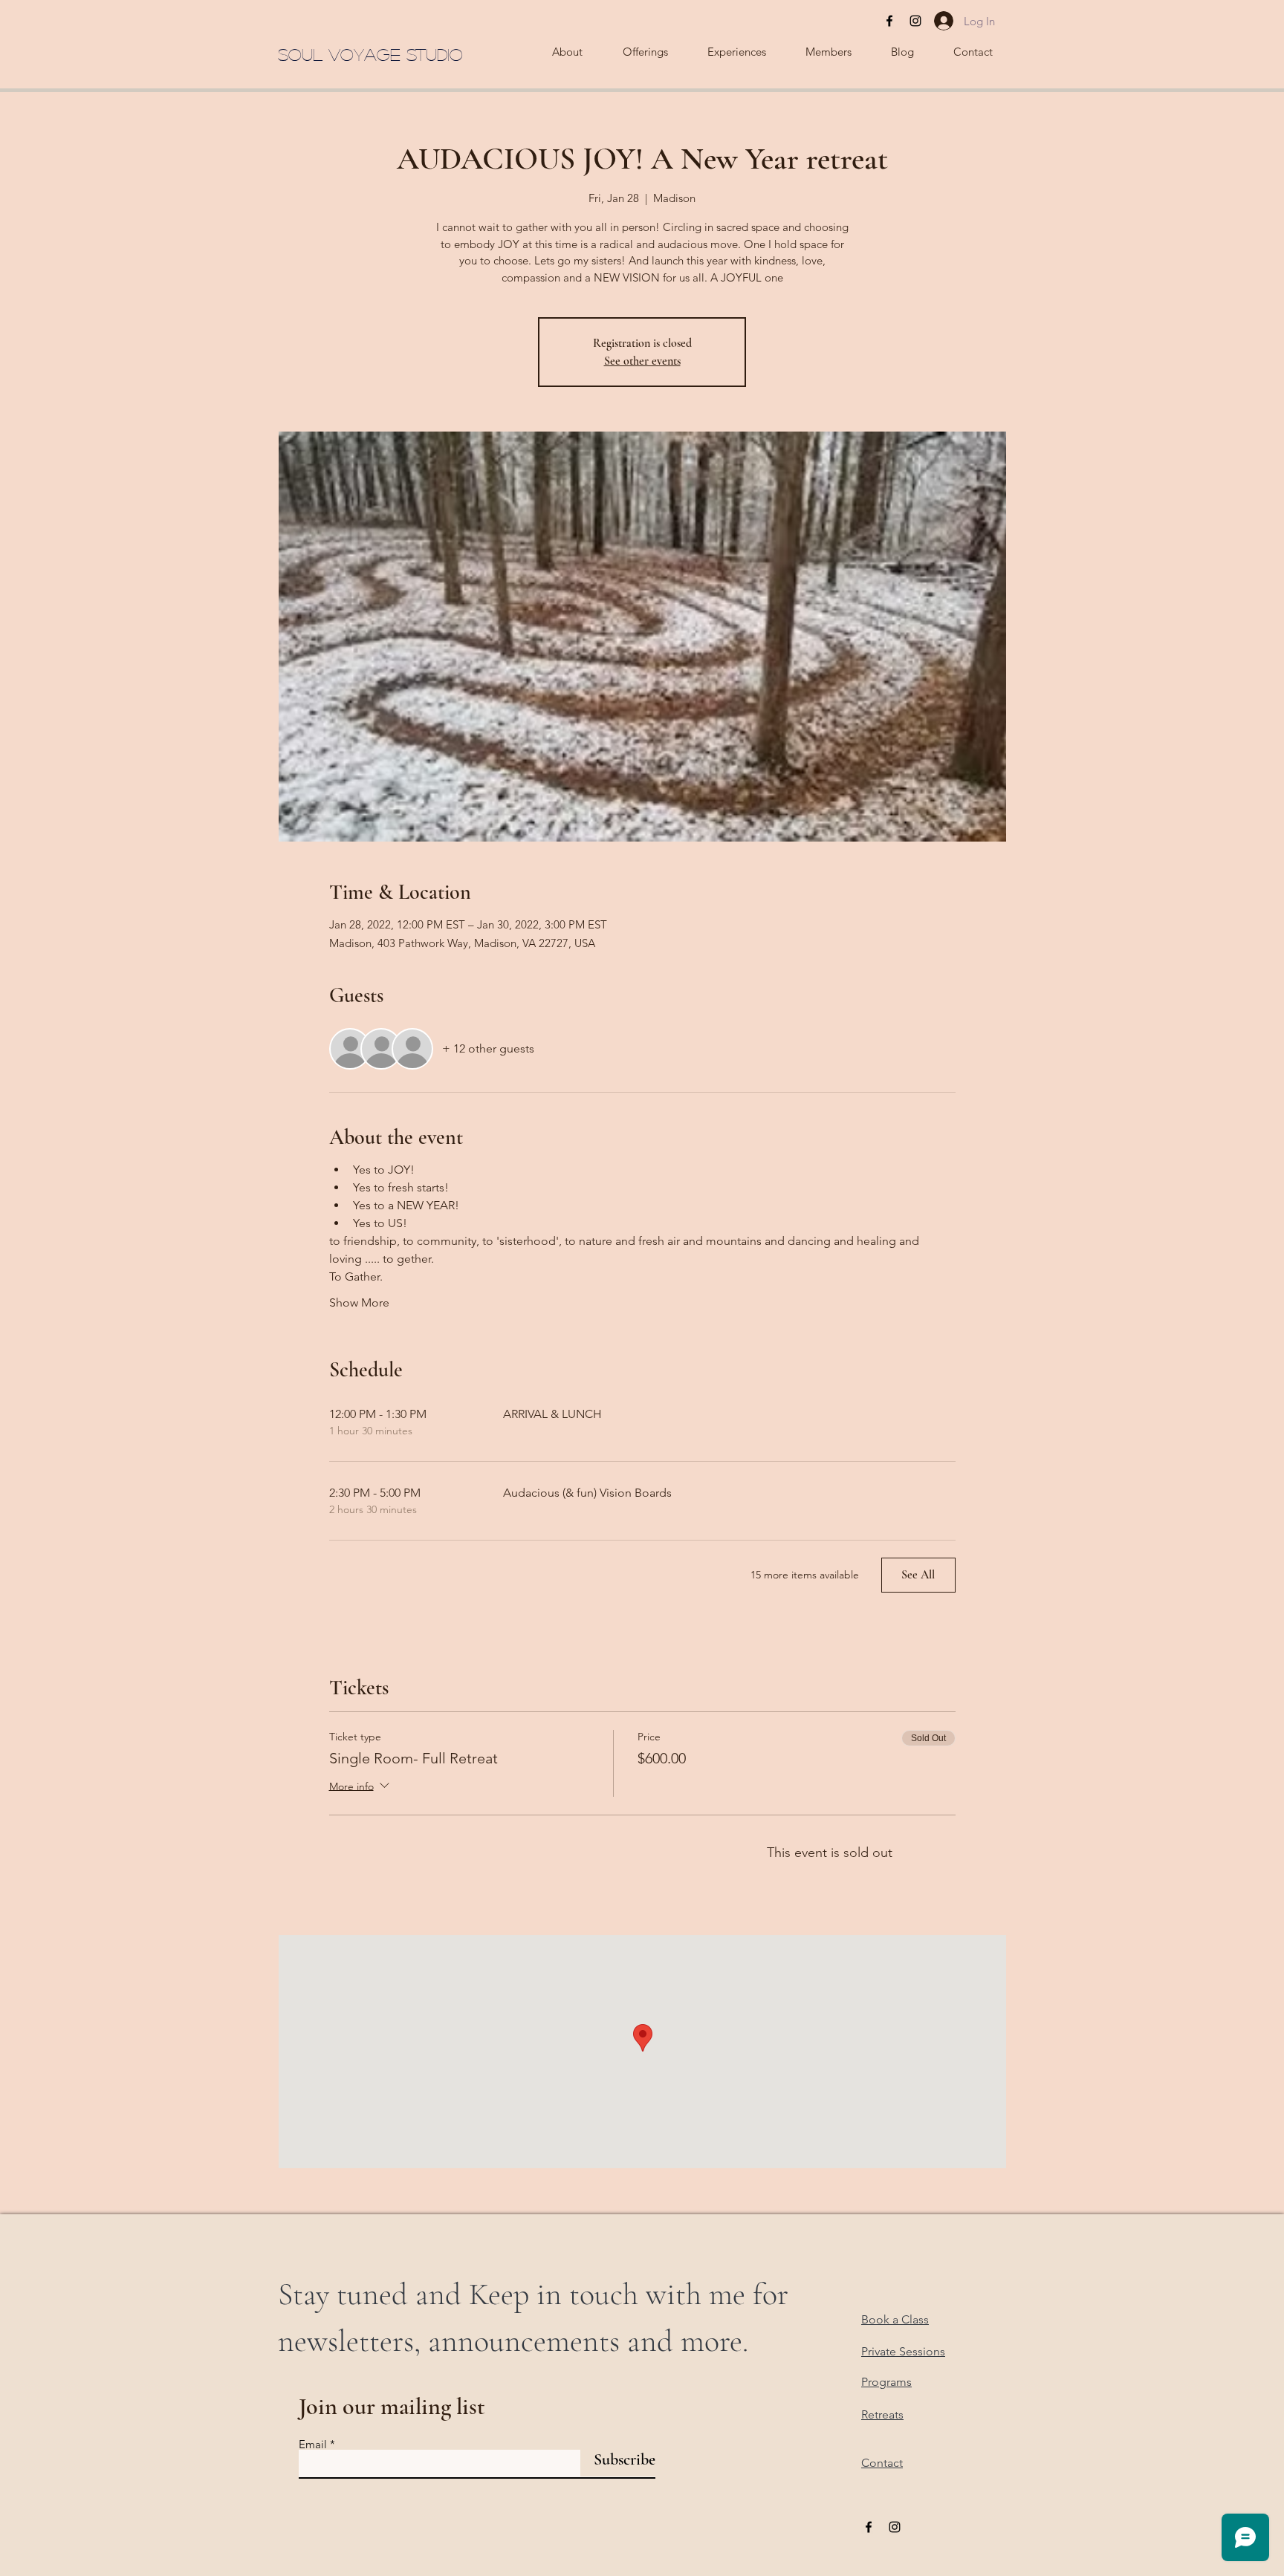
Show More (359, 1302)
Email (313, 2444)
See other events (642, 361)
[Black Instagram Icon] (915, 21)
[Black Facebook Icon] (889, 21)
